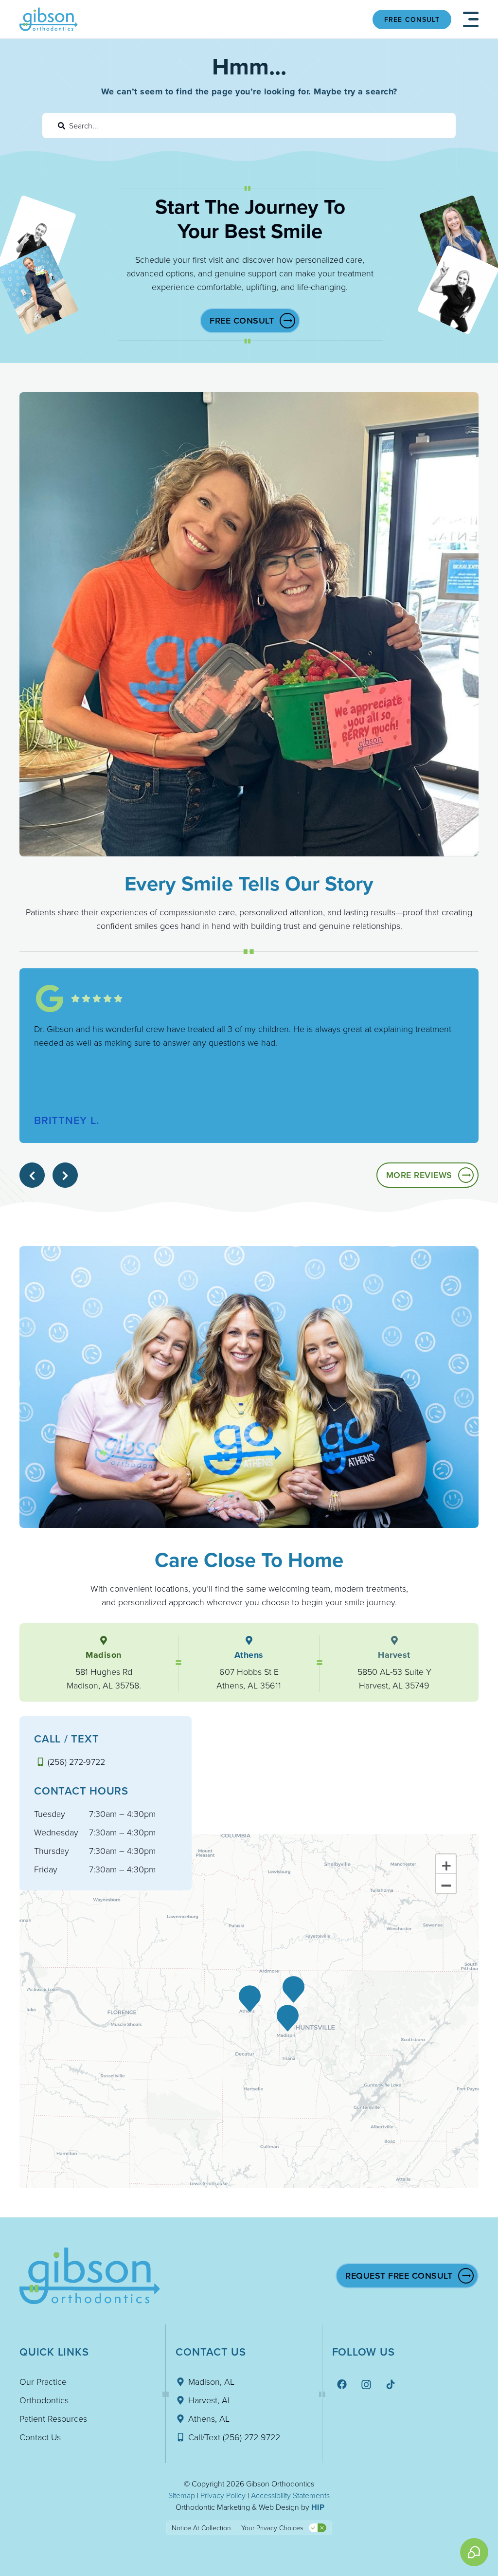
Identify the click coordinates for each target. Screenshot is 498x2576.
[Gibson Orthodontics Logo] (49, 19)
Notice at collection (201, 2528)
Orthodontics (44, 2400)
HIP (318, 2507)
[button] (471, 19)
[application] (249, 2011)
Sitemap (182, 2495)
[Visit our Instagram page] (367, 2384)
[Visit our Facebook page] (343, 2384)
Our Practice (43, 2381)
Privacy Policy (223, 2495)
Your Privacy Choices (272, 2528)
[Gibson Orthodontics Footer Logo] (90, 2276)
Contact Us (40, 2437)
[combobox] (249, 126)
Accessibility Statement (289, 2495)
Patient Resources (53, 2418)
